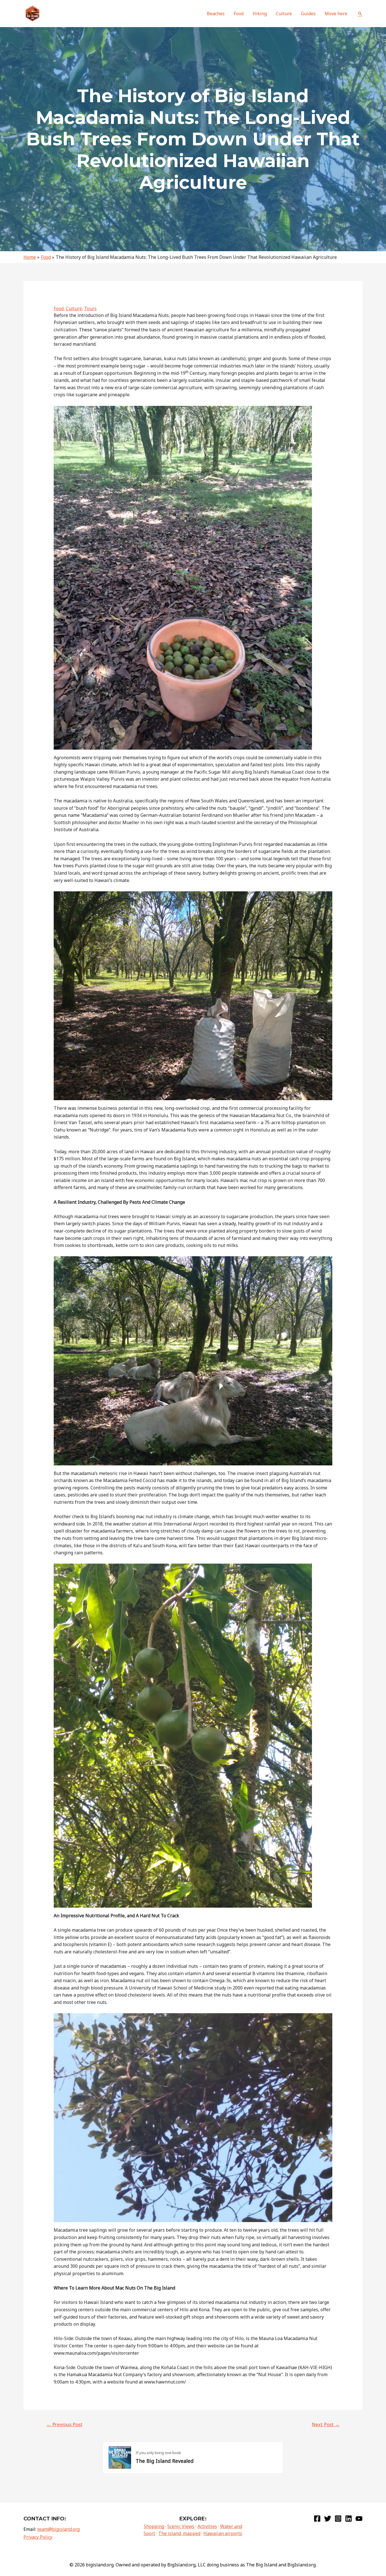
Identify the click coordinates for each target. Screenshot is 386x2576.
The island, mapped (179, 2533)
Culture (74, 308)
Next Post (326, 2424)
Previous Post (64, 2424)
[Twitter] (328, 2519)
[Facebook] (317, 2519)
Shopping (154, 2526)
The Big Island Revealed (165, 2461)
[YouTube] (359, 2519)
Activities (207, 2526)
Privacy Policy (38, 2537)
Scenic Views (181, 2526)
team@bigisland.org (58, 2529)
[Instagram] (338, 2519)
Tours (90, 308)
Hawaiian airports (223, 2533)
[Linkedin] (349, 2519)
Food (59, 308)
